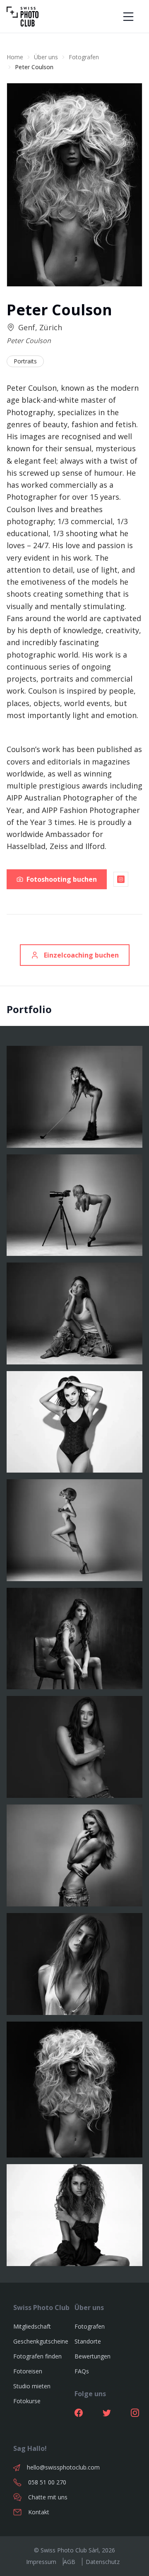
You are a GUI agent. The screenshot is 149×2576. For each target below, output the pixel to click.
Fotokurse (27, 2401)
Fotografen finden (37, 2356)
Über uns (46, 57)
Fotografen (84, 57)
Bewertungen (93, 2356)
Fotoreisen (28, 2371)
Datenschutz (103, 2562)
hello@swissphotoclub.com (51, 2467)
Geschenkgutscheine (41, 2341)
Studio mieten (32, 2386)
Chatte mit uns (48, 2497)
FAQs (82, 2371)
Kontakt (39, 2512)
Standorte (88, 2341)
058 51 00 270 (47, 2482)
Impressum (41, 2562)
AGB (69, 2562)
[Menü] (128, 17)
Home (15, 57)
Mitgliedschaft (32, 2326)
